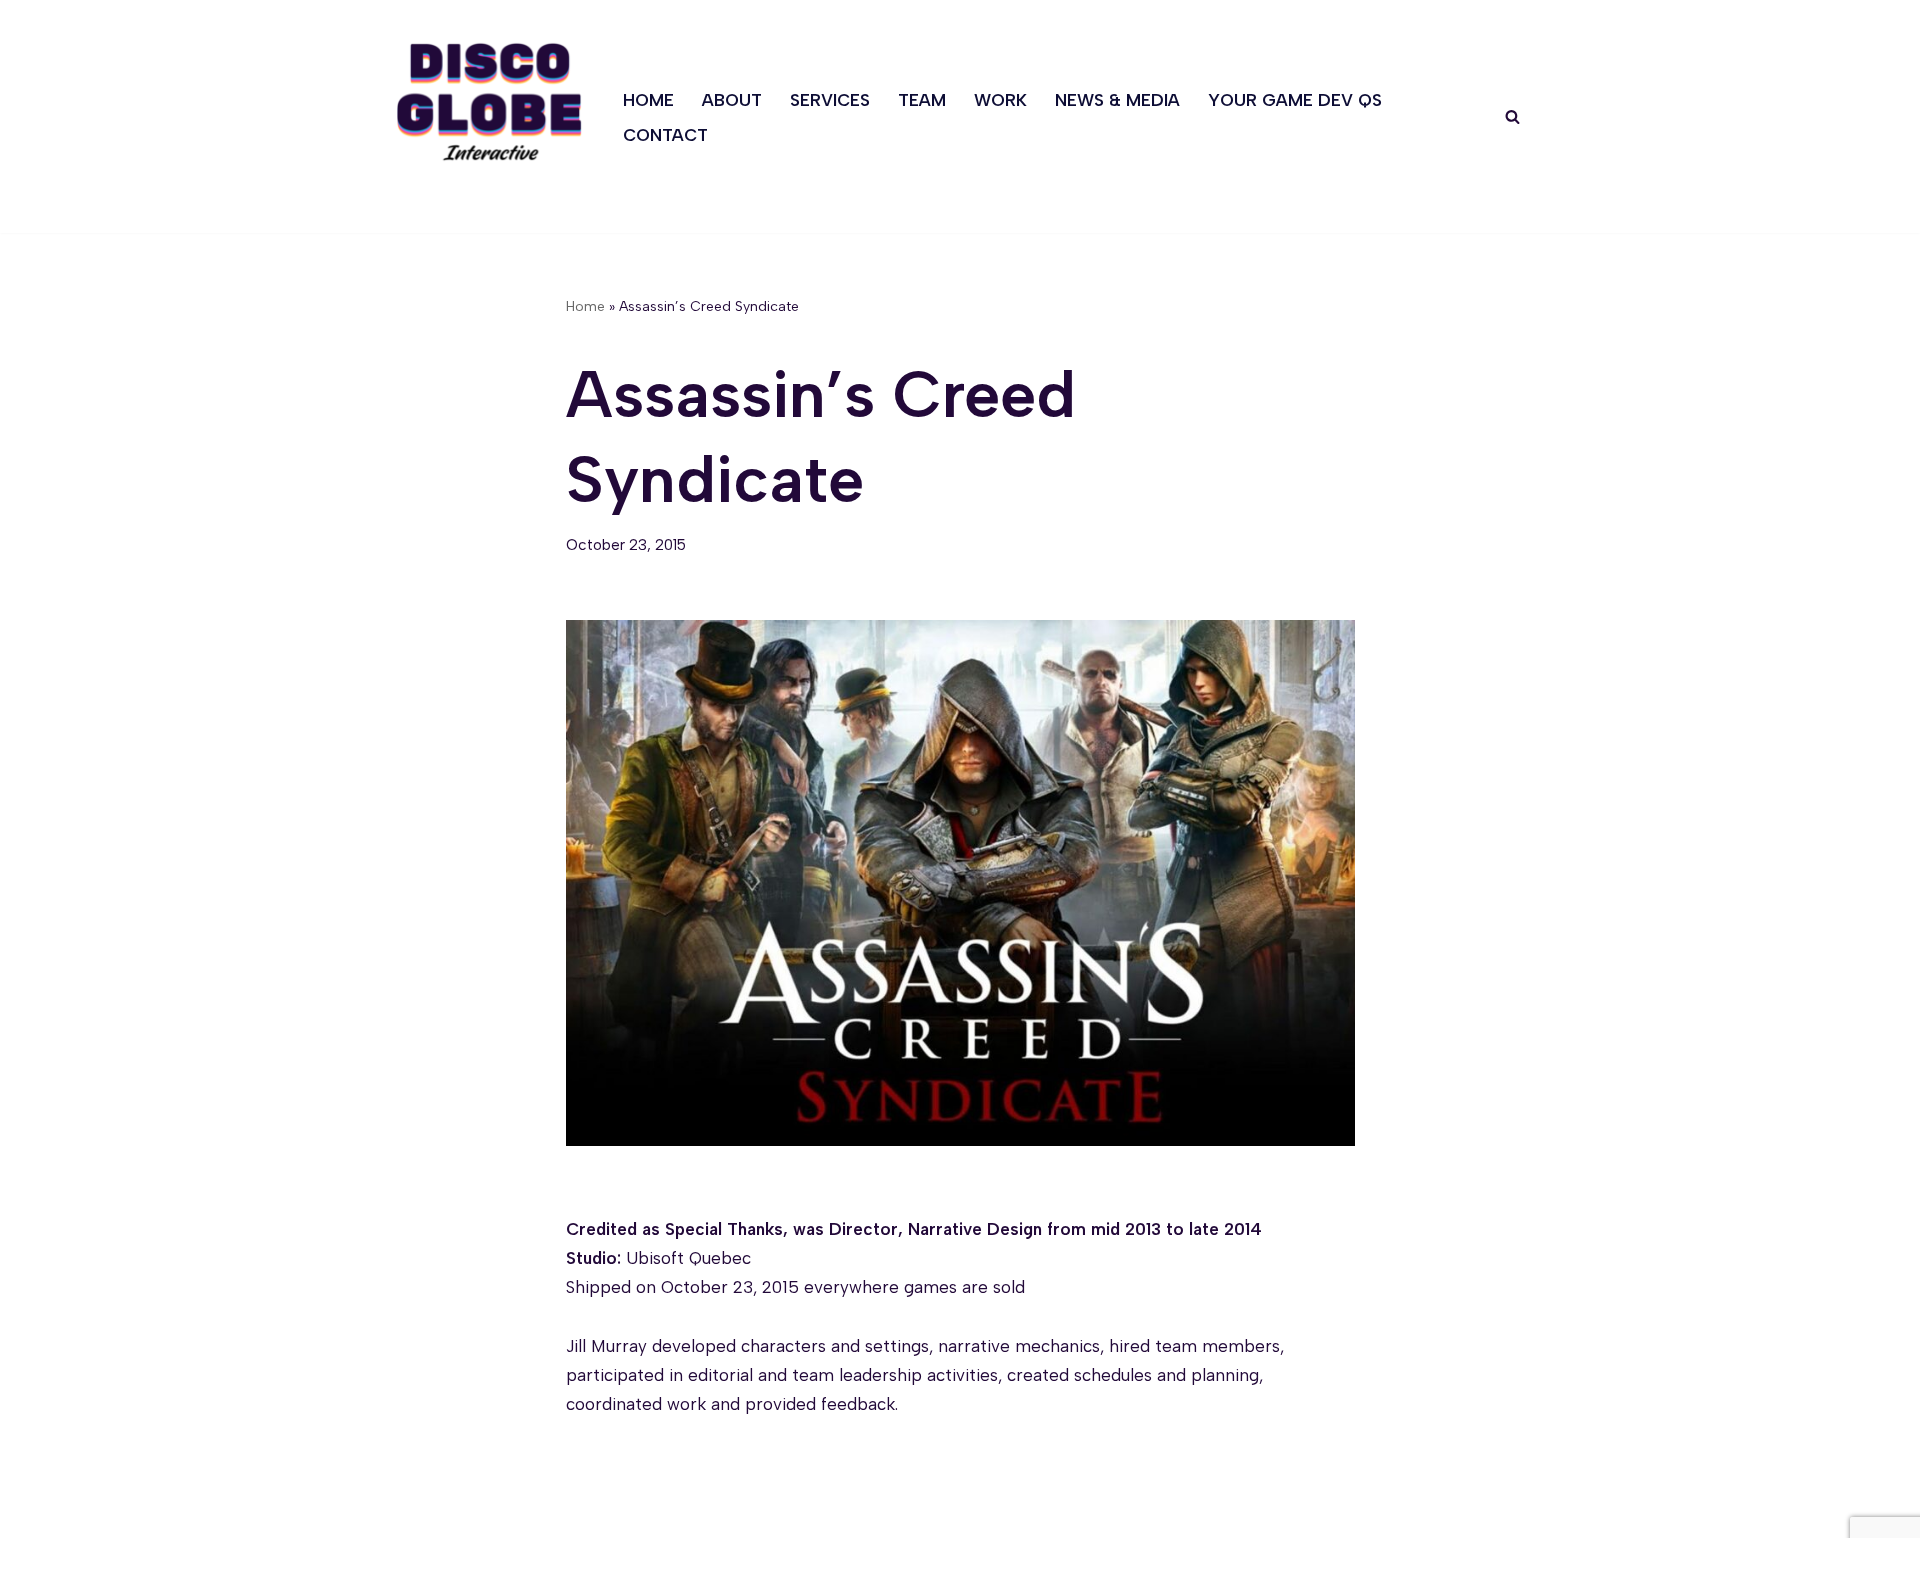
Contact (665, 135)
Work (1000, 100)
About (732, 100)
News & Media (1117, 100)
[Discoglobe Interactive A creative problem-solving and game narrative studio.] (489, 101)
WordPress (590, 1564)
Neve (411, 1564)
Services (830, 100)
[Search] (1512, 116)
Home (648, 100)
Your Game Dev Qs (1295, 100)
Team (922, 100)
